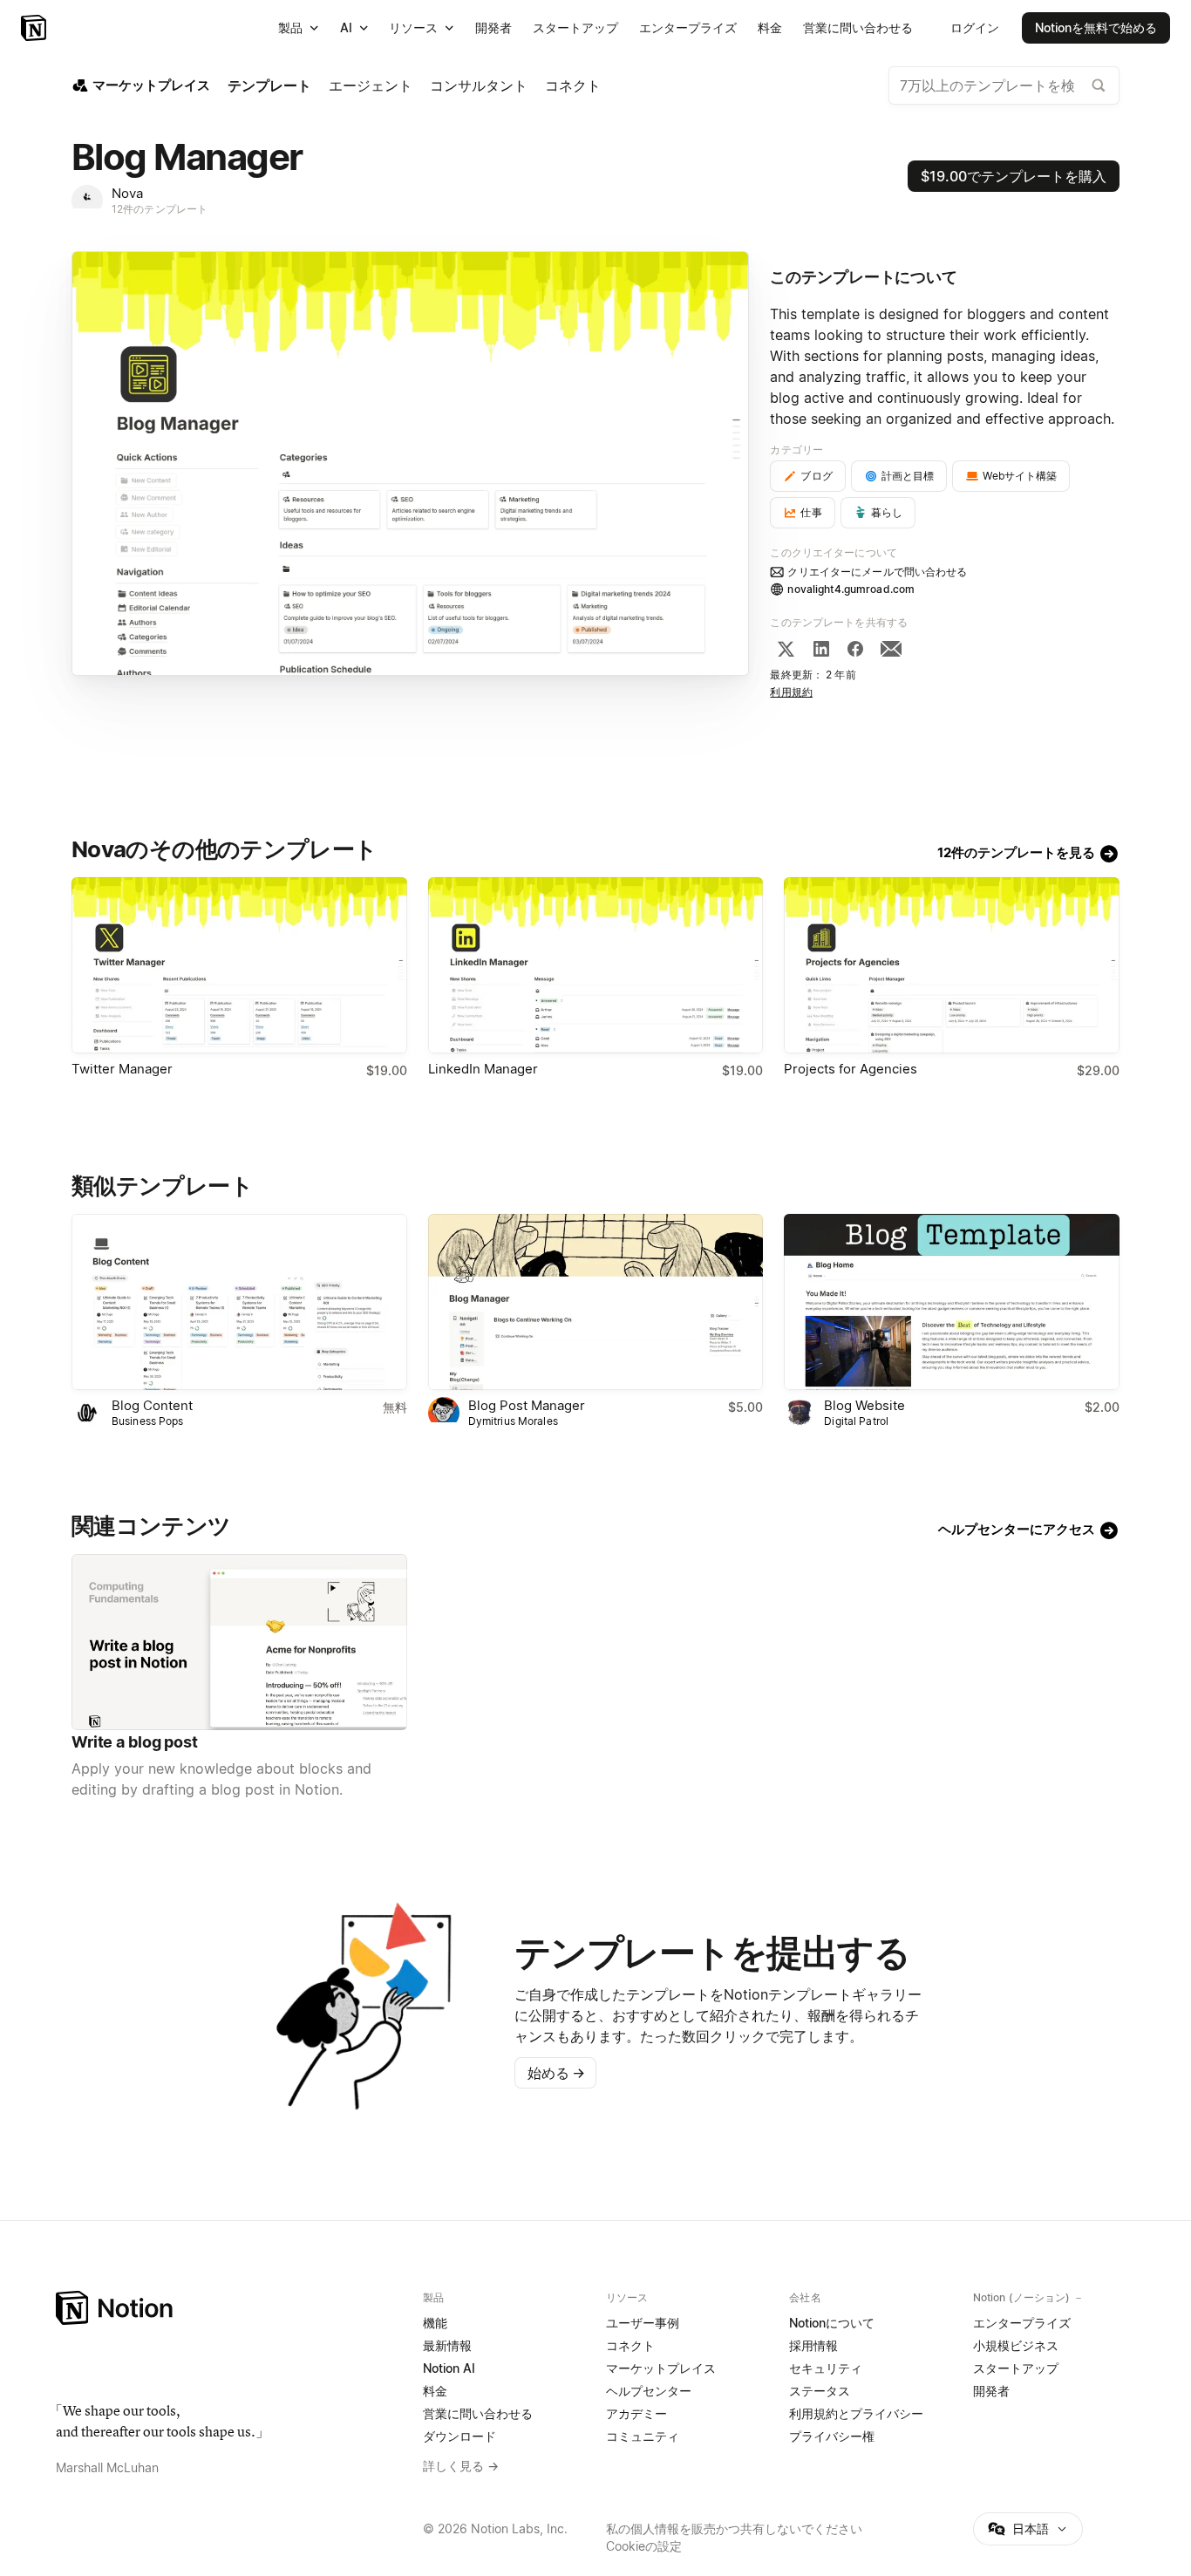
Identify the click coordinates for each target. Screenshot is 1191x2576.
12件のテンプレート (160, 209)
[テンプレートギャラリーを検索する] (1099, 85)
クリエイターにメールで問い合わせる (877, 572)
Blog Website (864, 1405)
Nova (127, 193)
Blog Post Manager (527, 1405)
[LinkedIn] (821, 649)
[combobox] (1004, 85)
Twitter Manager (122, 1069)
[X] (786, 649)
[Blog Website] (952, 1302)
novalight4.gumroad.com (851, 589)
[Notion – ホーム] (229, 2308)
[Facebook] (855, 649)
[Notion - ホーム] (35, 28)
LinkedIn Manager (483, 1069)
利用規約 (791, 692)
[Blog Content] (239, 1302)
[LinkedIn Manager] (596, 965)
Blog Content (152, 1405)
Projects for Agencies (851, 1069)
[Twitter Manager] (239, 965)
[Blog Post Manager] (596, 1302)
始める (556, 2073)
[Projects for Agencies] (952, 965)
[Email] (891, 649)
